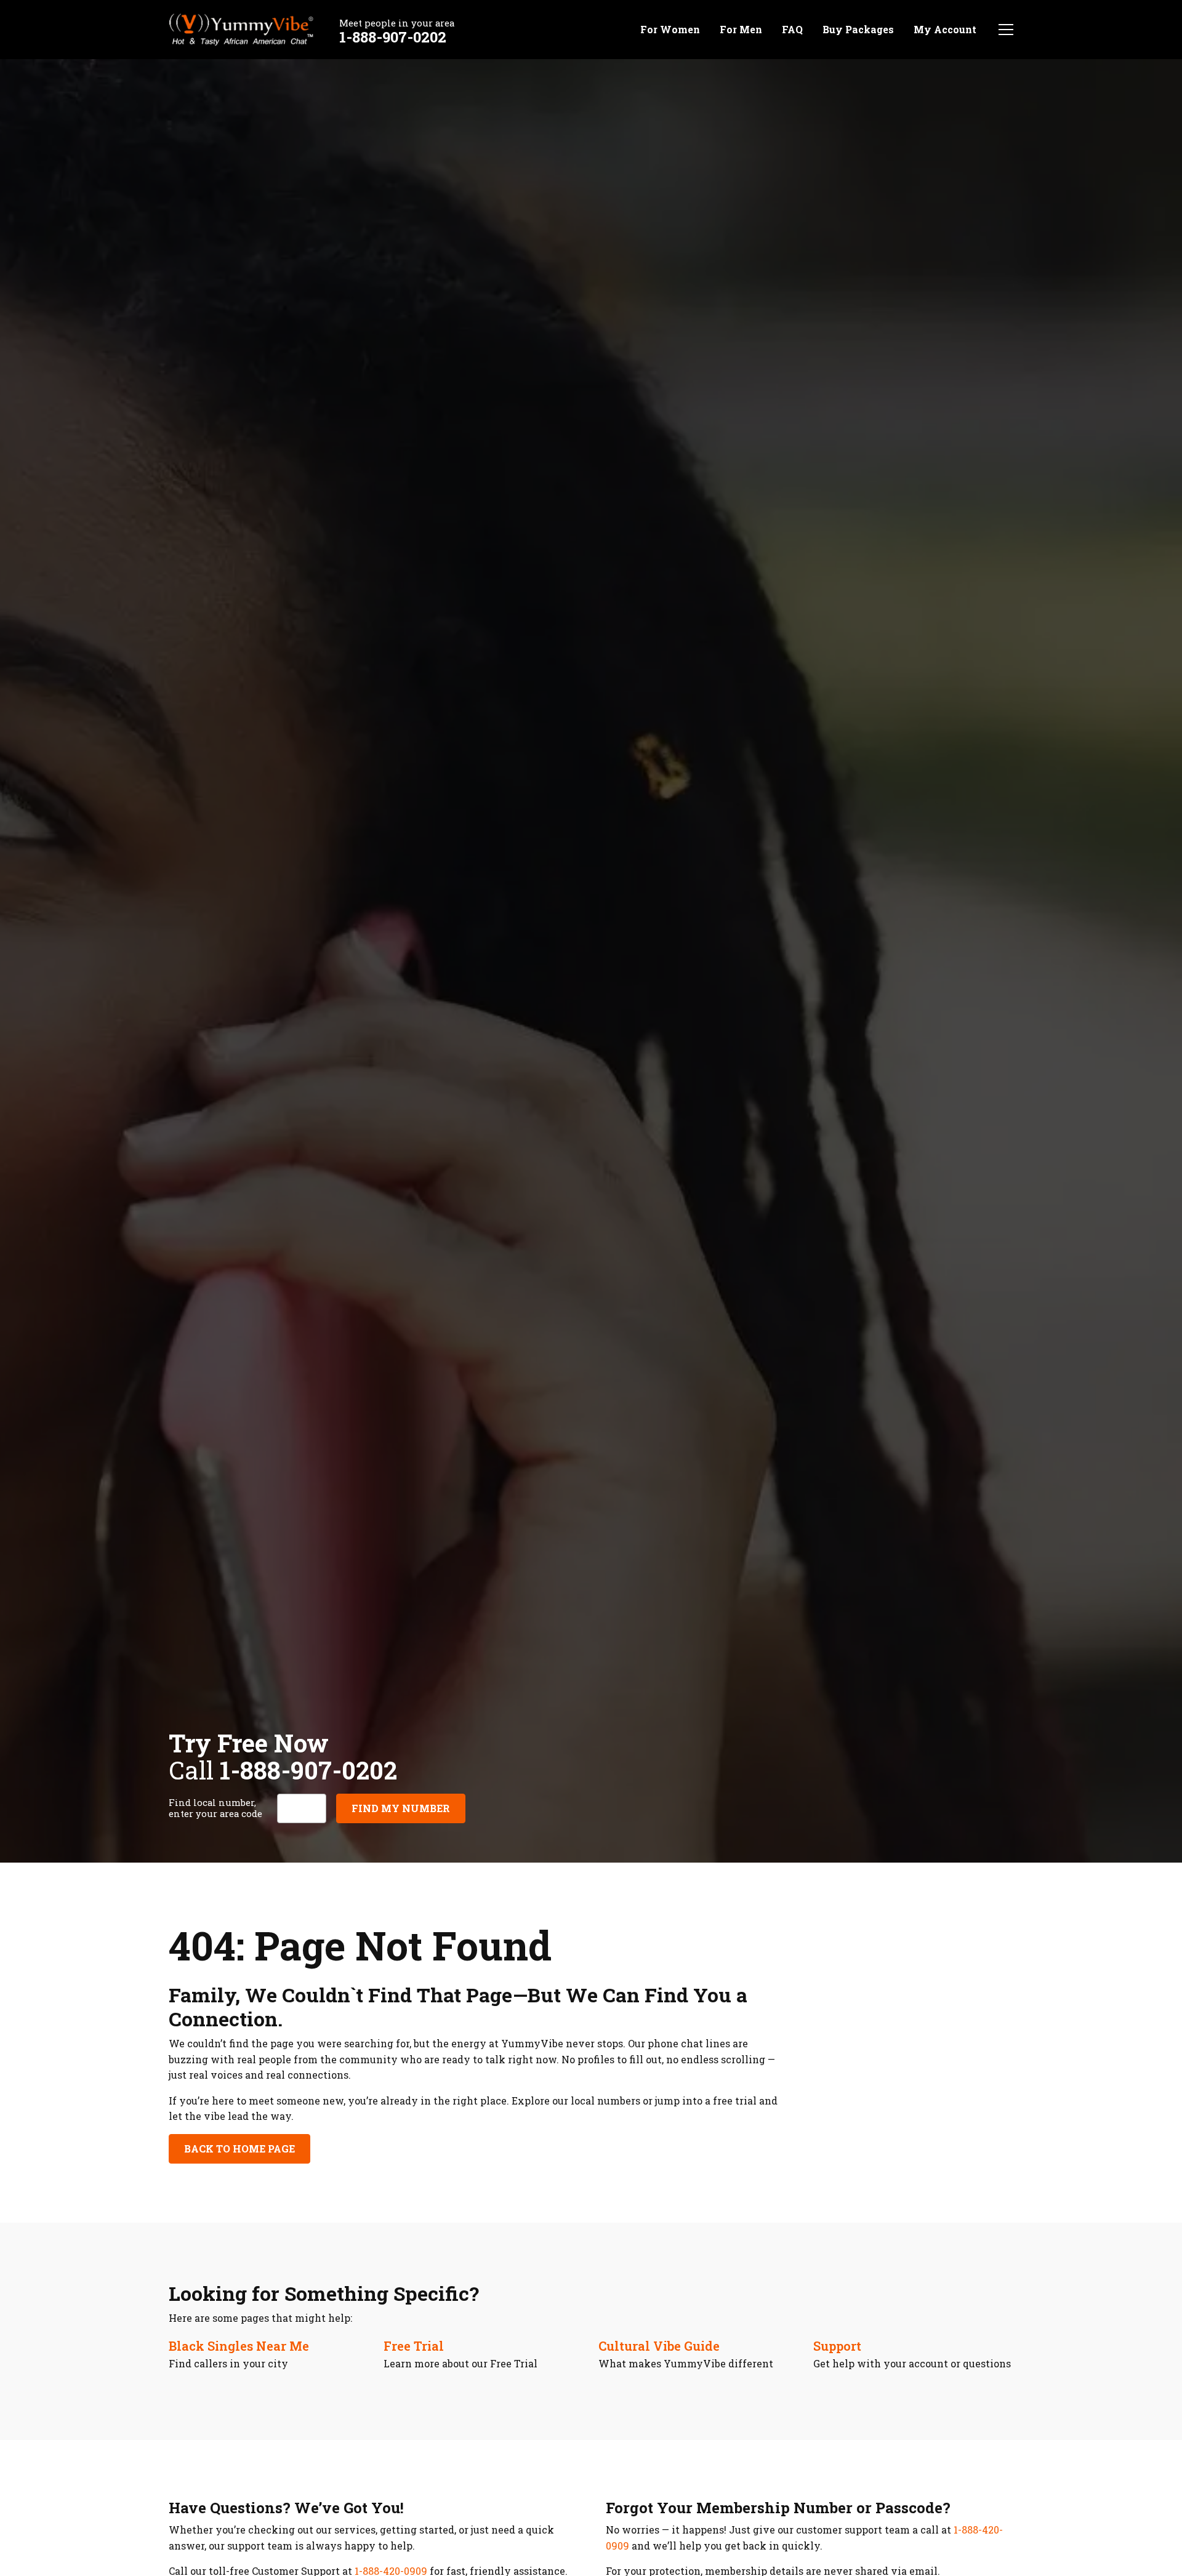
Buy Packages (858, 29)
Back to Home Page (239, 2149)
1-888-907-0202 (393, 37)
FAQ (792, 29)
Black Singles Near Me (239, 2346)
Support (837, 2346)
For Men (741, 29)
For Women (670, 29)
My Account (945, 29)
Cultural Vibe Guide (659, 2346)
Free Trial (414, 2346)
